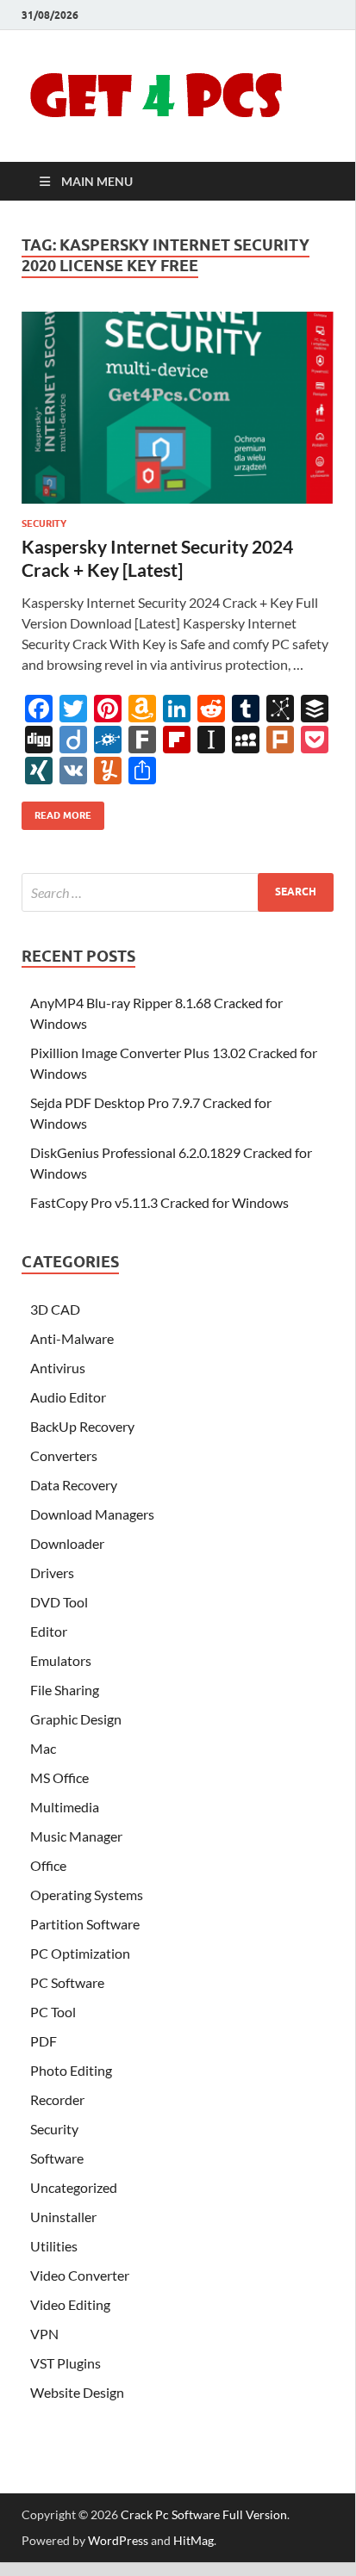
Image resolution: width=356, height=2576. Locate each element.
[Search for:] (178, 892)
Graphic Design (76, 1719)
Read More (56, 811)
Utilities (54, 2246)
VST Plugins (66, 2363)
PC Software (67, 1982)
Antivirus (58, 1368)
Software (57, 2158)
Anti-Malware (72, 1338)
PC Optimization (80, 1953)
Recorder (57, 2099)
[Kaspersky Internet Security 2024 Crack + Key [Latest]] (178, 408)
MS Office (59, 1777)
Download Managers (92, 1514)
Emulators (61, 1660)
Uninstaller (63, 2217)
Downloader (67, 1543)
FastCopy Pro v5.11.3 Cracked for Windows (159, 1202)
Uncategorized (74, 2187)
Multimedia (65, 1807)
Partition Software (85, 1924)
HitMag (194, 2540)
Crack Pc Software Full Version (204, 2514)
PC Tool (53, 2012)
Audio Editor (68, 1397)
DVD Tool (59, 1602)
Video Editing (70, 2304)
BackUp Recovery (82, 1426)
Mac (43, 1748)
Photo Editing (71, 2070)
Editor (49, 1631)
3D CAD (55, 1309)
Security (44, 523)
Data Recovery (74, 1485)
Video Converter (80, 2275)
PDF (44, 2041)
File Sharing (65, 1690)
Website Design (77, 2392)
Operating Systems (87, 1895)
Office (48, 1865)
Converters (64, 1455)
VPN (44, 2334)
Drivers (52, 1573)
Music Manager (76, 1836)
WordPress (118, 2540)
